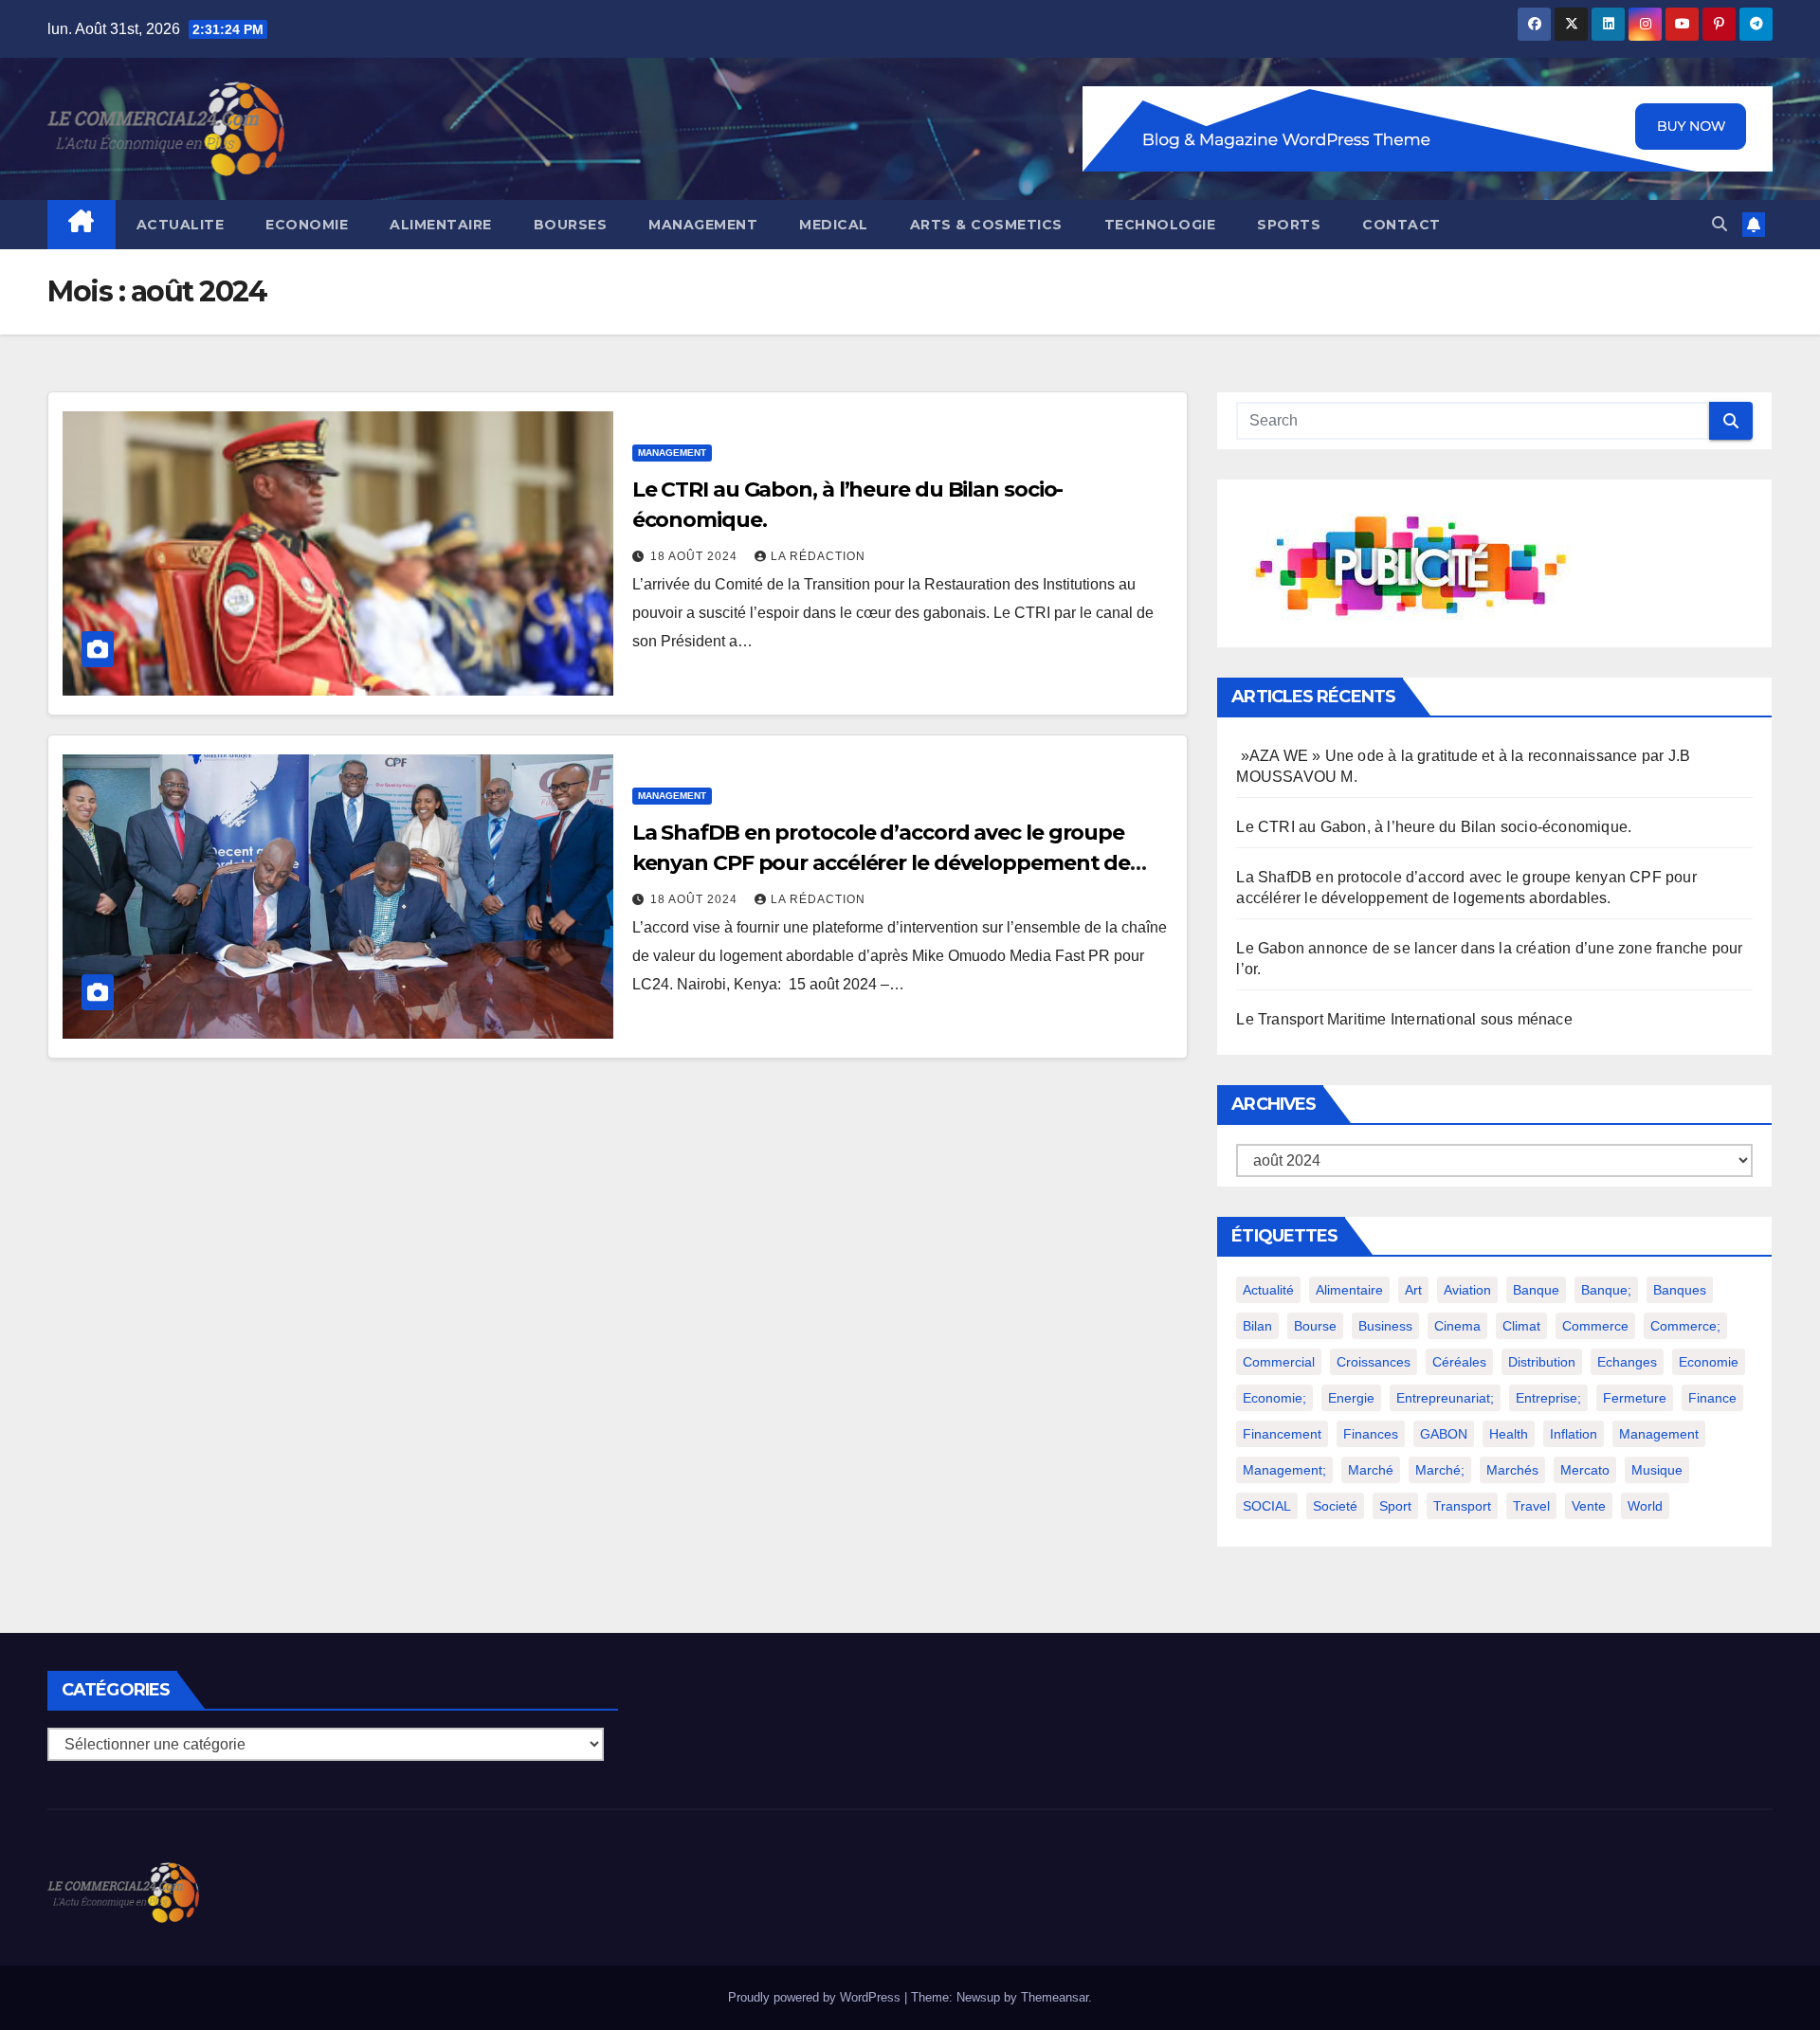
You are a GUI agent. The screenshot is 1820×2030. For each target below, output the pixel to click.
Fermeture (1635, 1398)
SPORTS (1289, 225)
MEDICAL (834, 225)
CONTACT (1401, 225)
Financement (1282, 1434)
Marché (1371, 1470)
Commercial (1279, 1362)
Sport (1395, 1506)
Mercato (1585, 1470)
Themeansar (1055, 1997)
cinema (1457, 1326)
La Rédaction (818, 556)
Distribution (1542, 1362)
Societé (1335, 1506)
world (1645, 1506)
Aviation (1467, 1290)
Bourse (1315, 1326)
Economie (1709, 1362)
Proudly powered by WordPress (816, 1997)
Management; (1284, 1470)
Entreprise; (1548, 1398)
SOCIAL (1267, 1506)
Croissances (1374, 1362)
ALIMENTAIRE (441, 225)
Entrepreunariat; (1445, 1398)
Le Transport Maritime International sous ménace (1404, 1019)
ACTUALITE (181, 225)
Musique (1657, 1470)
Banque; (1606, 1290)
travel (1531, 1506)
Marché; (1440, 1470)
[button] (1720, 224)
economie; (1274, 1398)
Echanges (1627, 1362)
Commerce (1595, 1326)
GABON (1444, 1434)
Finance (1712, 1398)
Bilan (1257, 1326)
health (1509, 1434)
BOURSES (571, 225)
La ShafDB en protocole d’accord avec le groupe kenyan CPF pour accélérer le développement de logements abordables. (882, 863)
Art (1413, 1290)
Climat (1521, 1326)
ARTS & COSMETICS (986, 225)
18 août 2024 (696, 556)
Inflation (1574, 1434)
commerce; (1685, 1326)
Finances (1371, 1434)
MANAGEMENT (703, 225)
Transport (1462, 1506)
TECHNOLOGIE (1160, 225)
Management (1659, 1434)
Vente (1589, 1506)
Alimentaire (1349, 1290)
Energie (1351, 1398)
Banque (1536, 1290)
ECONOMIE (307, 225)
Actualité (1268, 1290)
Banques (1680, 1290)
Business (1385, 1326)
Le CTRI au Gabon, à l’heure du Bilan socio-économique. (1434, 827)
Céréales (1459, 1362)
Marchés (1512, 1470)
